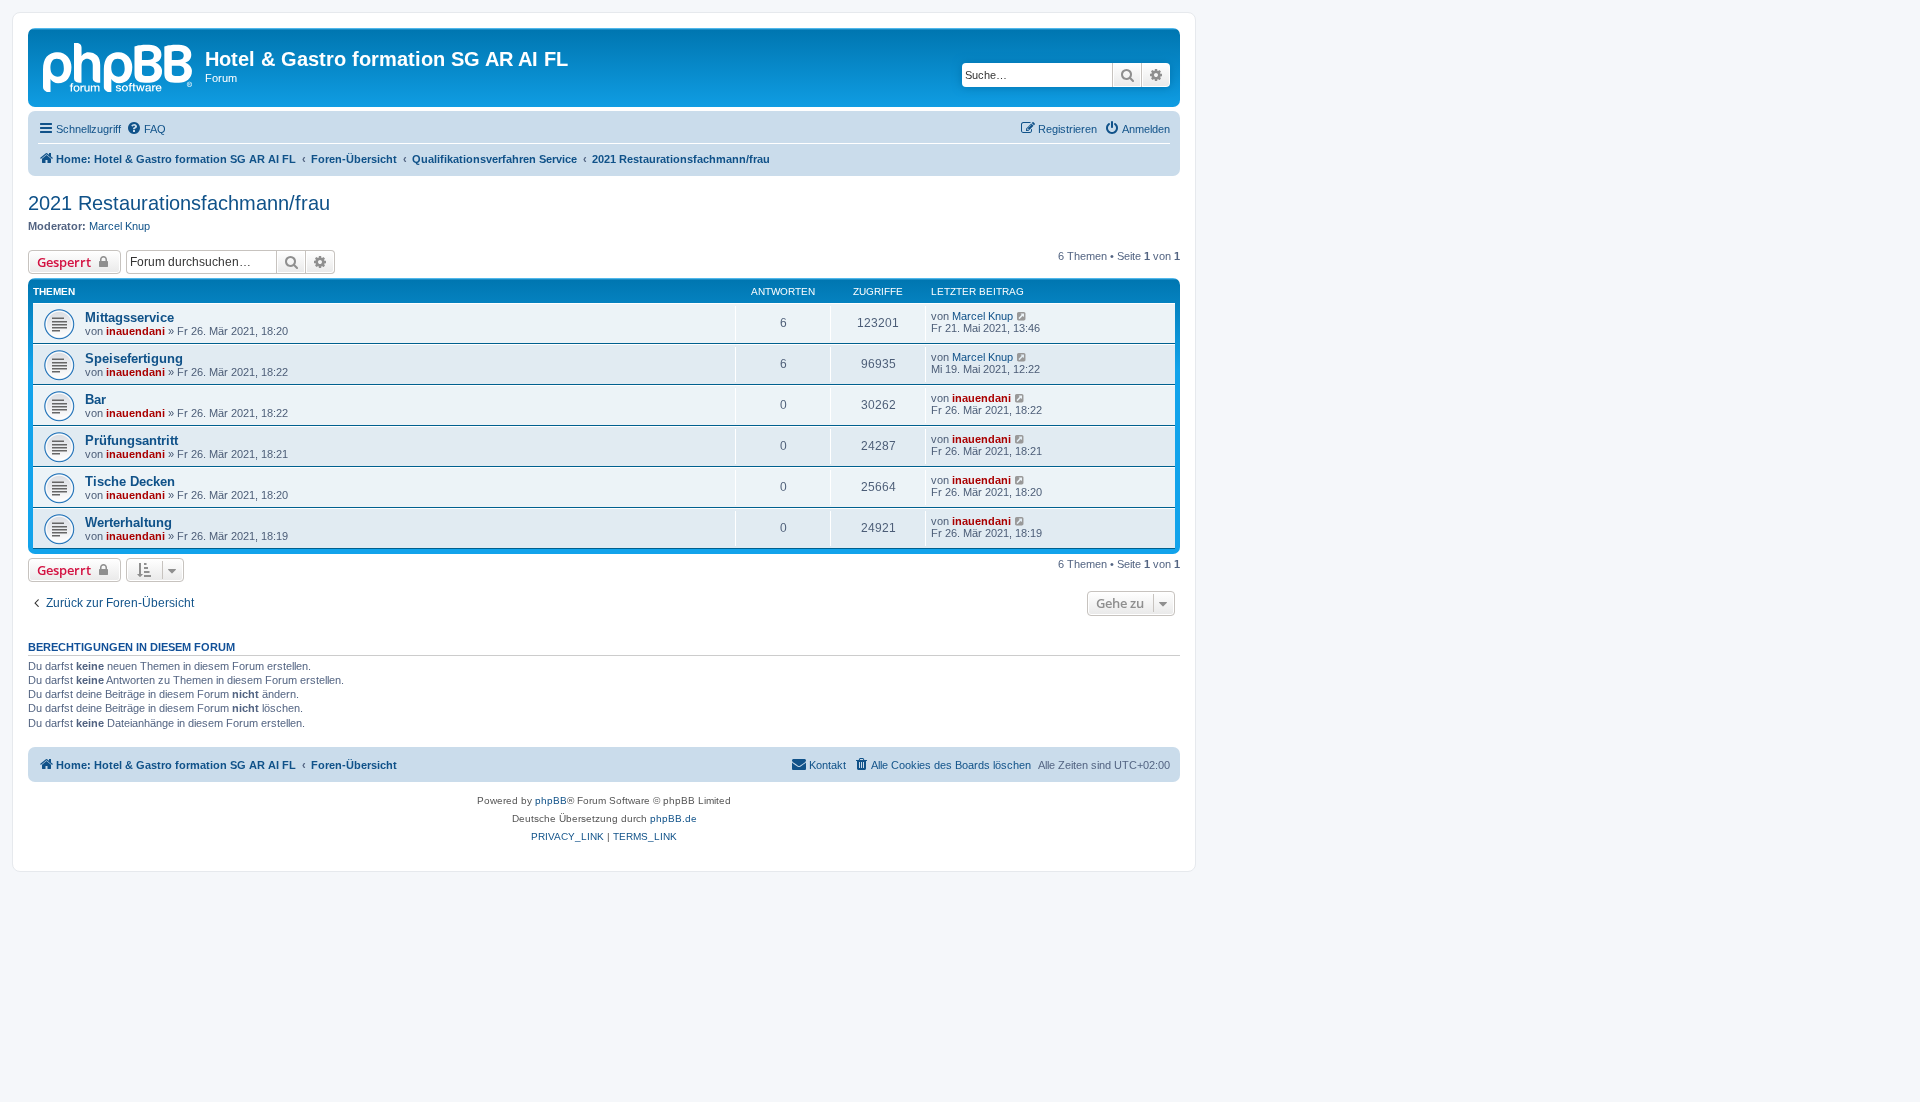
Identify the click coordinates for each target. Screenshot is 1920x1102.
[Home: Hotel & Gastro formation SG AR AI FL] (119, 65)
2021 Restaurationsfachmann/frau (179, 203)
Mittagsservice (129, 317)
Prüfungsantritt (131, 440)
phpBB (551, 800)
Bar (95, 399)
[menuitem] (146, 129)
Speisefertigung (134, 358)
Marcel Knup (119, 226)
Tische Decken (130, 481)
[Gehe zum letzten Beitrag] (1022, 316)
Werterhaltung (128, 522)
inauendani (135, 331)
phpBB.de (673, 818)
